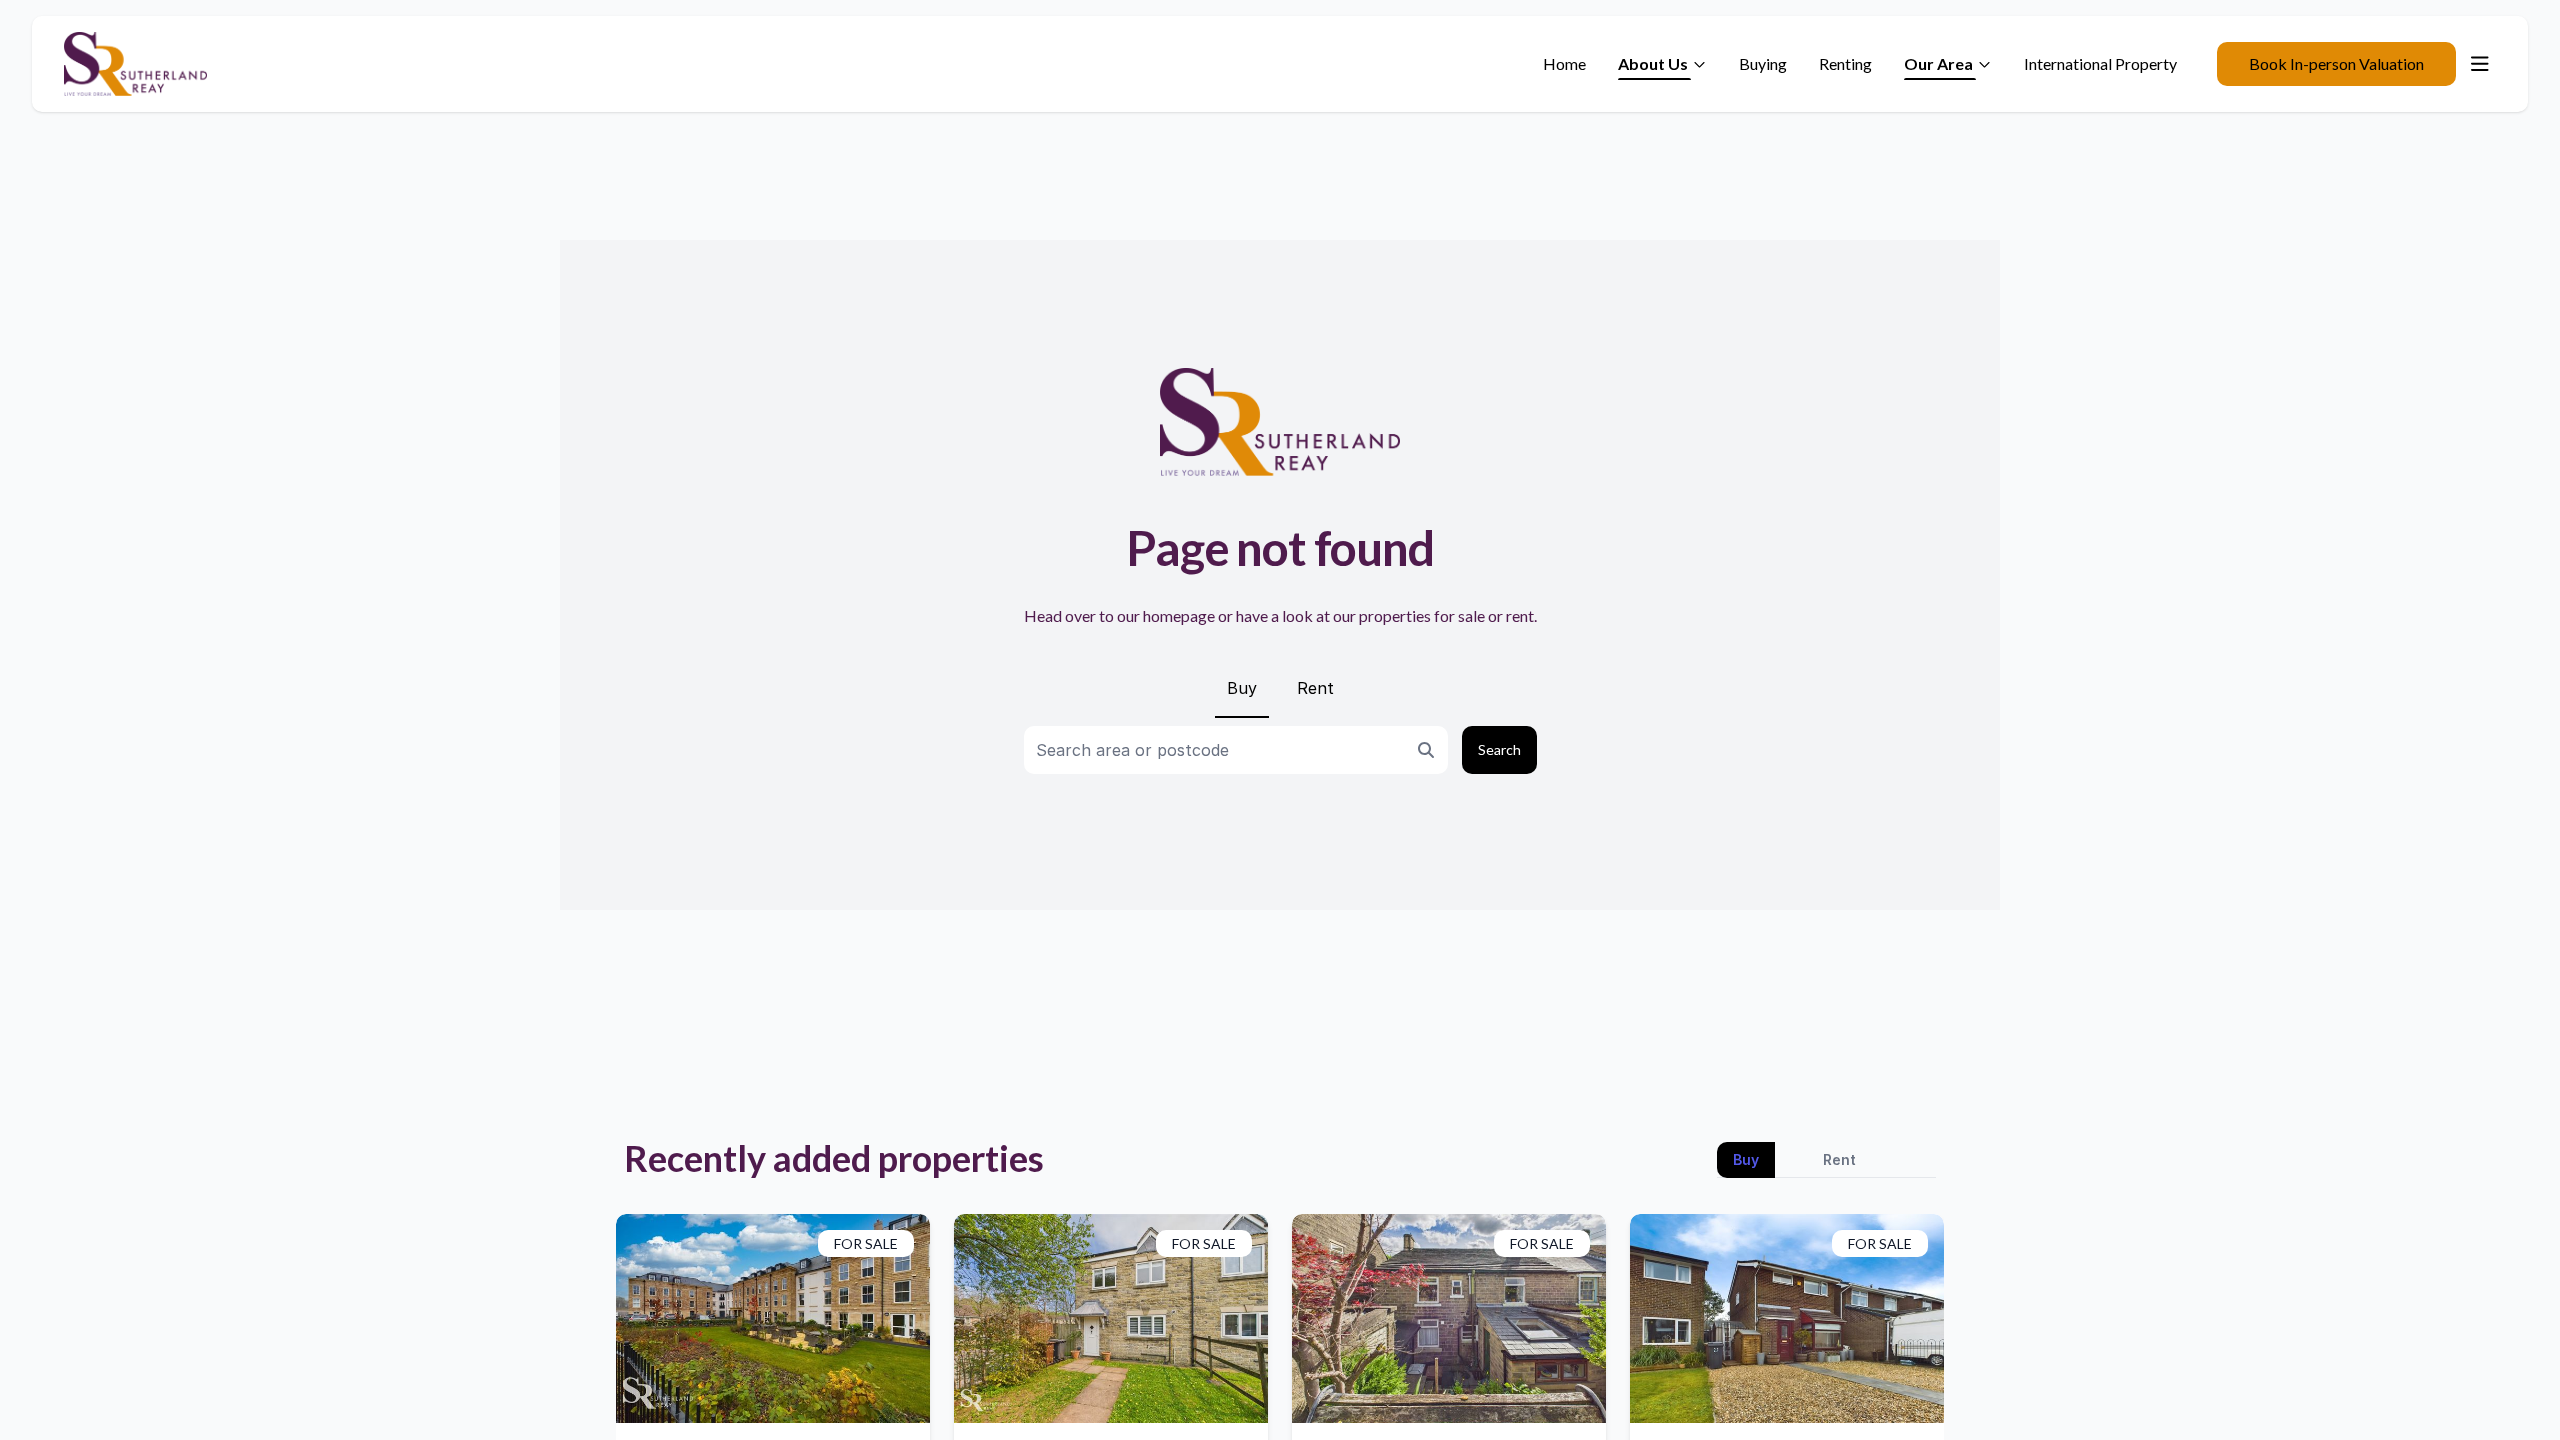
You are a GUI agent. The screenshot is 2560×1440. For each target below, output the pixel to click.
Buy (1242, 688)
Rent (1315, 688)
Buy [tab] (1746, 1159)
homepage (1179, 615)
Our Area (1938, 63)
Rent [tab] (1839, 1159)
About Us (1653, 63)
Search (1499, 749)
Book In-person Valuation (2336, 63)
